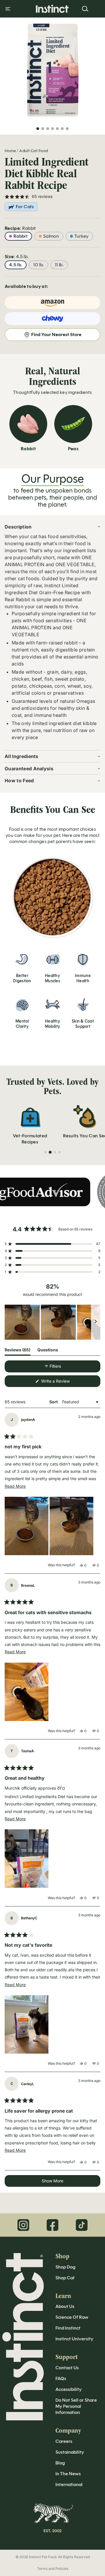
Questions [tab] (48, 1351)
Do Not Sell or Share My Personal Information (76, 2406)
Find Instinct (68, 2328)
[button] (52, 1244)
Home (10, 151)
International (69, 2484)
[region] (52, 1322)
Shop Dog (65, 2267)
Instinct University (74, 2339)
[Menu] (8, 9)
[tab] (45, 1152)
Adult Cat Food (34, 151)
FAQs (61, 2378)
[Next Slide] (96, 1322)
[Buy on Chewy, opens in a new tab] (52, 319)
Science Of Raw (72, 2317)
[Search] (85, 9)
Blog (60, 2463)
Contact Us (67, 2368)
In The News (68, 2474)
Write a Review (63, 1383)
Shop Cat (65, 2278)
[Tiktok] (82, 2225)
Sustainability (70, 2452)
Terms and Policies (53, 2569)
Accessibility (69, 2389)
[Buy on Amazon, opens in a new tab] (52, 303)
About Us (65, 2306)
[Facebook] (52, 2225)
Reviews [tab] (17, 1351)
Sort (54, 1402)
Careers (64, 2441)
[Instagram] (23, 2225)
